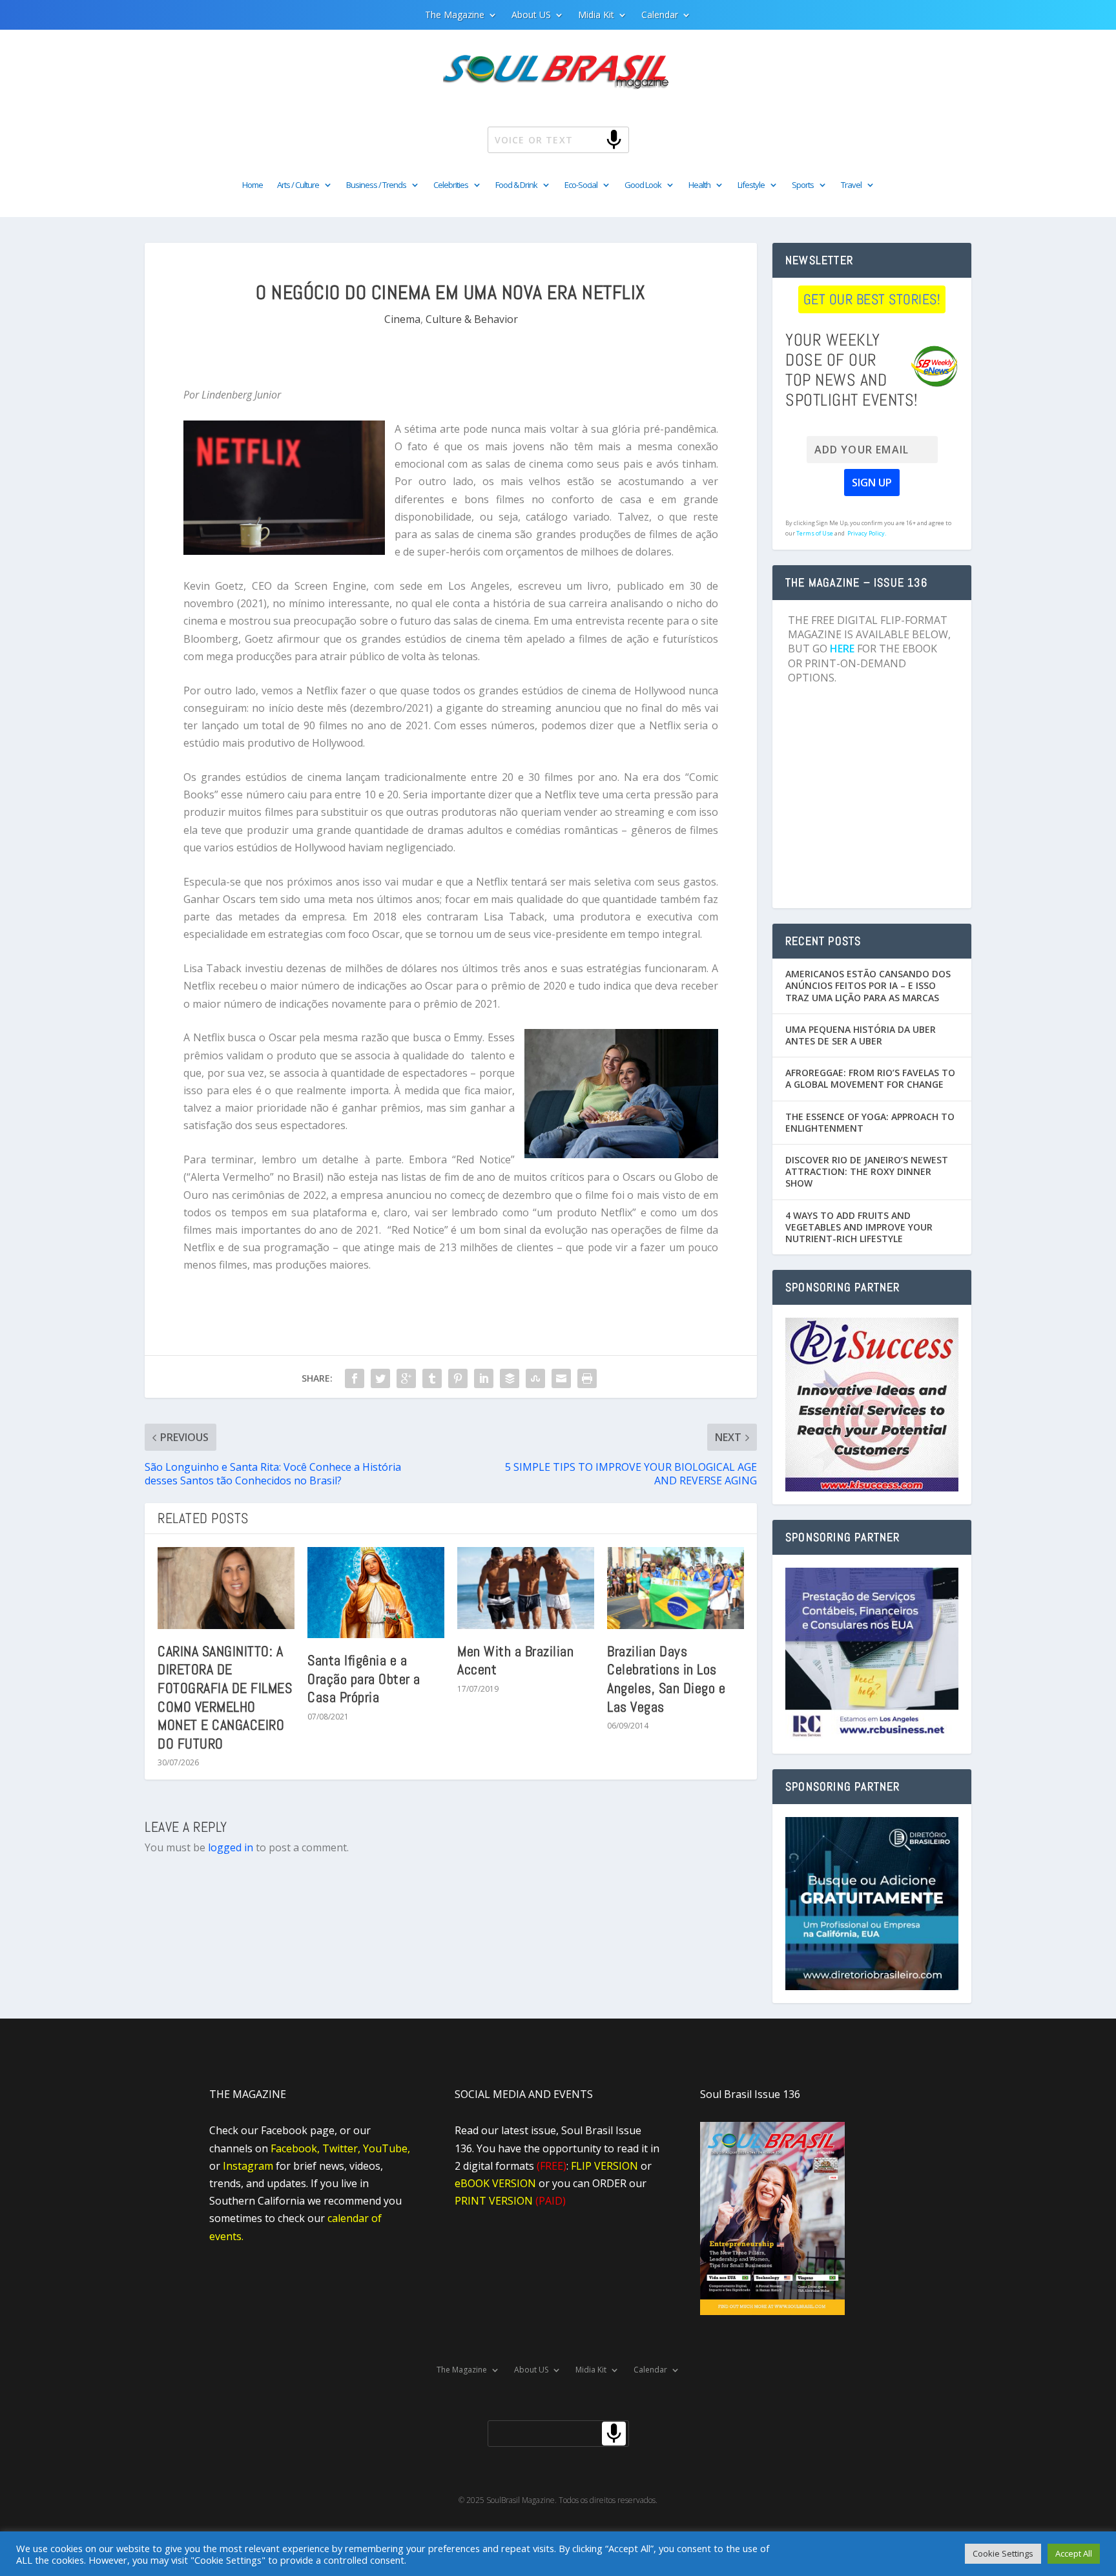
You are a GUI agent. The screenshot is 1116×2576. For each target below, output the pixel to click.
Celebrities (451, 185)
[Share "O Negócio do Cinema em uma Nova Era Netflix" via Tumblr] (432, 1378)
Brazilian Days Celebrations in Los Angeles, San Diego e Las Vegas (666, 1679)
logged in (231, 1847)
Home (253, 185)
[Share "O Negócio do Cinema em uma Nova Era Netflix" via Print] (587, 1378)
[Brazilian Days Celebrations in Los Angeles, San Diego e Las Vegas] (676, 1588)
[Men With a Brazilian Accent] (526, 1588)
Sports (803, 185)
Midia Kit (596, 16)
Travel (851, 185)
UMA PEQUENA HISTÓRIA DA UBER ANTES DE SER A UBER (861, 1035)
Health (699, 185)
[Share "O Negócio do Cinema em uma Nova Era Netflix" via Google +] (406, 1378)
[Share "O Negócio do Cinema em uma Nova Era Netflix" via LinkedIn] (484, 1378)
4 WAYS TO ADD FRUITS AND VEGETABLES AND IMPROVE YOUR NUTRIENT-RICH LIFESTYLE (859, 1227)
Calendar (660, 16)
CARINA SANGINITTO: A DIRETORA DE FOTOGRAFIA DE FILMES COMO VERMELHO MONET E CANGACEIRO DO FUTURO (225, 1697)
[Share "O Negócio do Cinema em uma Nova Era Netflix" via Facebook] (355, 1378)
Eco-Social (581, 185)
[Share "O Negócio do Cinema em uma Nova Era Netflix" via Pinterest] (458, 1378)
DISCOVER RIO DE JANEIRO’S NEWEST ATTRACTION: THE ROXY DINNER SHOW (867, 1171)
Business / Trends (376, 185)
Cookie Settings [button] (1003, 2553)
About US (531, 16)
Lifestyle (751, 185)
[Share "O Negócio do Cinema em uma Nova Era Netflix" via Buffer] (510, 1378)
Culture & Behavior (472, 319)
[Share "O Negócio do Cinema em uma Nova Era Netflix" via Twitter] (380, 1378)
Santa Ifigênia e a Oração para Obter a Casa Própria (364, 1678)
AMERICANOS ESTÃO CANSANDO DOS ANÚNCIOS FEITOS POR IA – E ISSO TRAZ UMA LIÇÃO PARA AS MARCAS (868, 985)
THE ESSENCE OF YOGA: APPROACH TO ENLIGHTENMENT (870, 1122)
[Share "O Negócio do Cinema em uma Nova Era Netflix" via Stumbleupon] (535, 1378)
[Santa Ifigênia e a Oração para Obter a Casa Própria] (376, 1593)
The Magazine (455, 16)
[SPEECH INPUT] (593, 139)
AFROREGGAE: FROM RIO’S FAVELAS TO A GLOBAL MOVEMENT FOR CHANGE (870, 1078)
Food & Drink (516, 185)
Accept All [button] (1074, 2553)
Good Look (643, 185)
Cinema (402, 319)
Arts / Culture (298, 185)
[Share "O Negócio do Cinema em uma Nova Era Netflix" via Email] (561, 1378)
